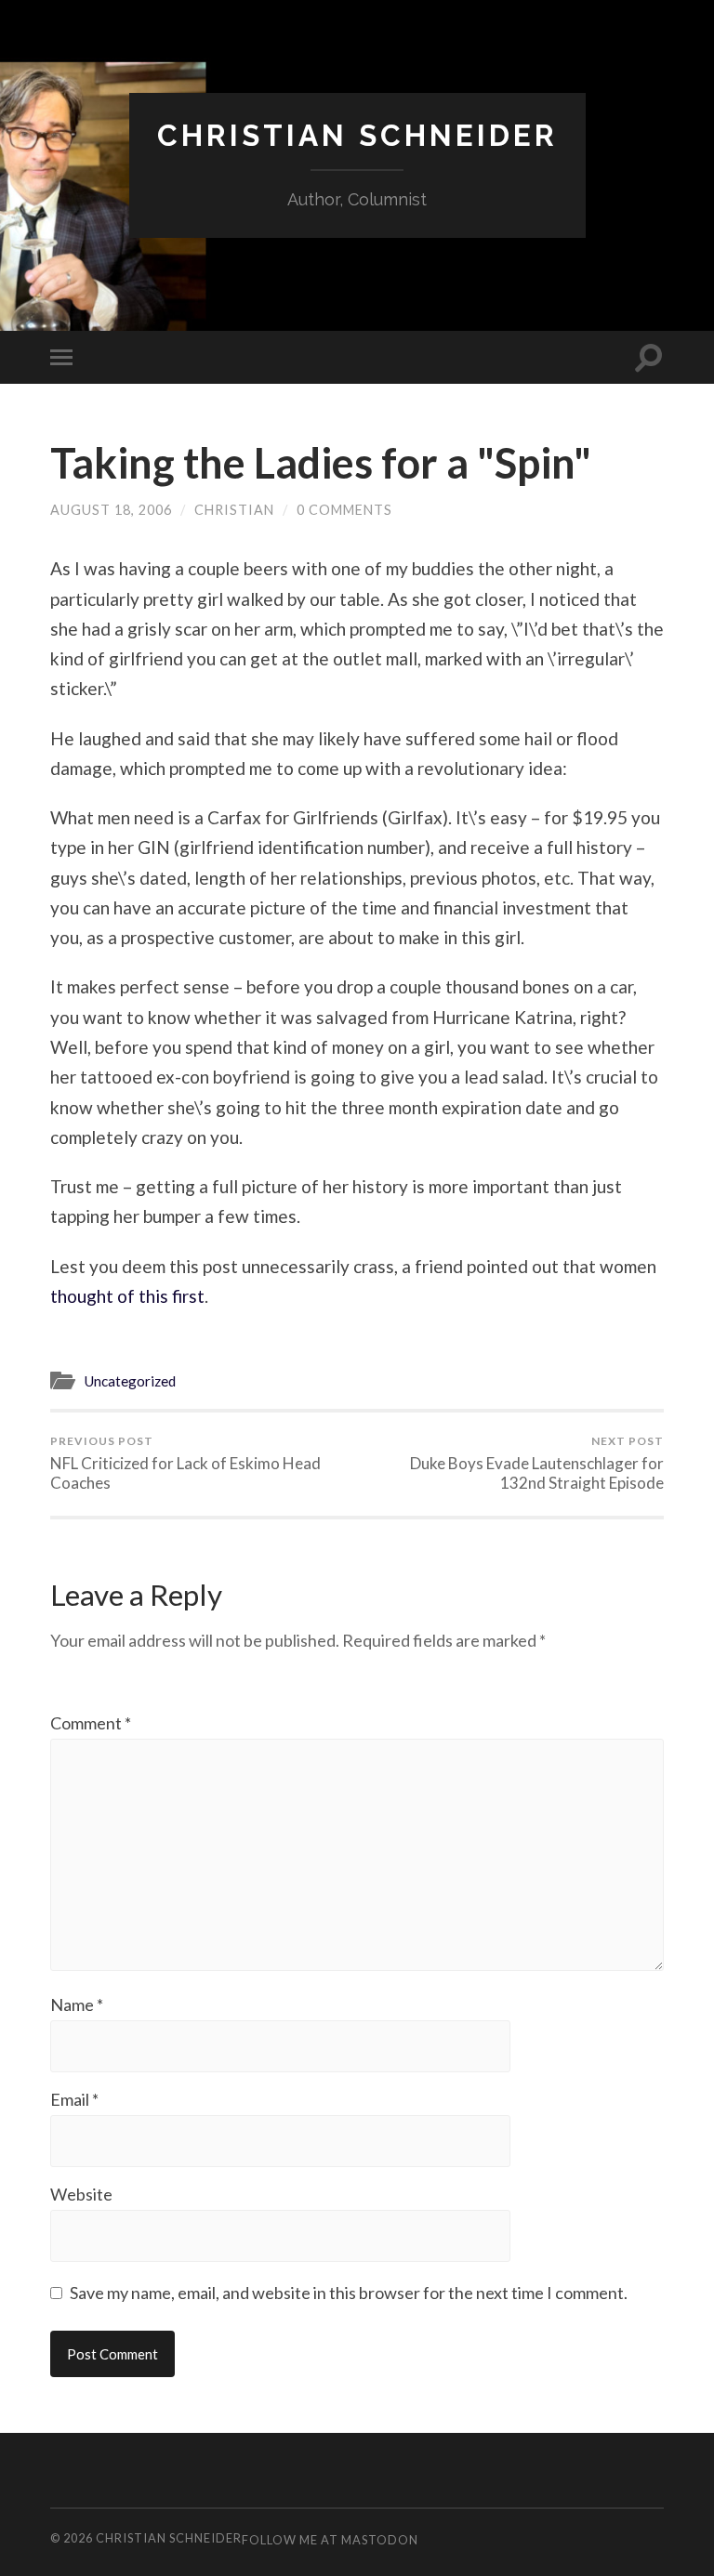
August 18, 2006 (111, 510)
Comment (91, 1723)
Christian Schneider (357, 135)
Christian (234, 510)
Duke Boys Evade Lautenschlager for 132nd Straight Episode (537, 1463)
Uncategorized (130, 1381)
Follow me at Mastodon (330, 2540)
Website (81, 2194)
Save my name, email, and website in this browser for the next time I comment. (349, 2293)
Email (74, 2099)
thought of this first (127, 1296)
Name (77, 2004)
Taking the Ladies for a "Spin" (321, 463)
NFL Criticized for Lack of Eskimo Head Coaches (185, 1463)
